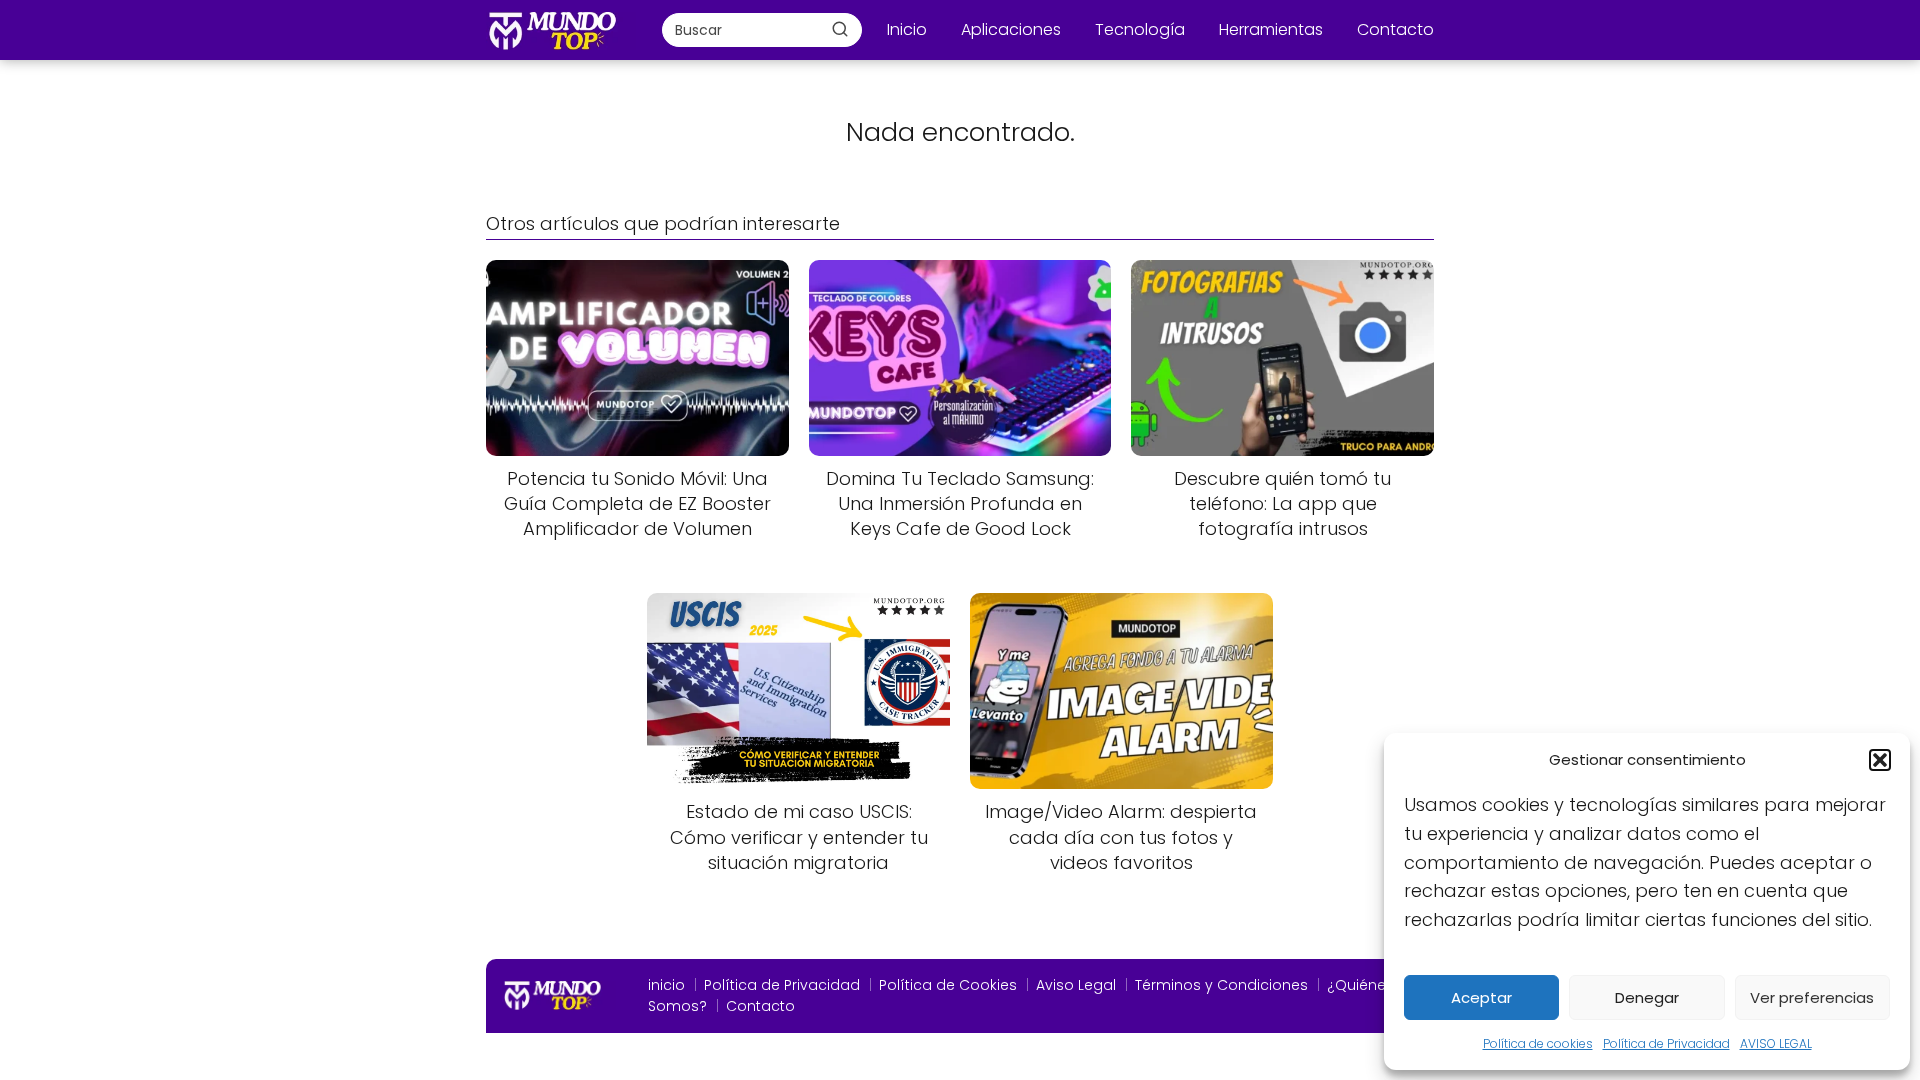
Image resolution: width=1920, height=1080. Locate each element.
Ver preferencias (1812, 997)
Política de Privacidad (1666, 1043)
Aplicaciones (1011, 29)
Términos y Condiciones (1221, 985)
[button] (1880, 760)
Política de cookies (1538, 1043)
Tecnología (1140, 29)
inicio (666, 985)
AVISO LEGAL (1776, 1043)
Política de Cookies (948, 985)
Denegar (1647, 997)
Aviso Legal (1076, 985)
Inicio (907, 29)
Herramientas (1271, 29)
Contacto (1395, 29)
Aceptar (1481, 997)
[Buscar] (840, 29)
